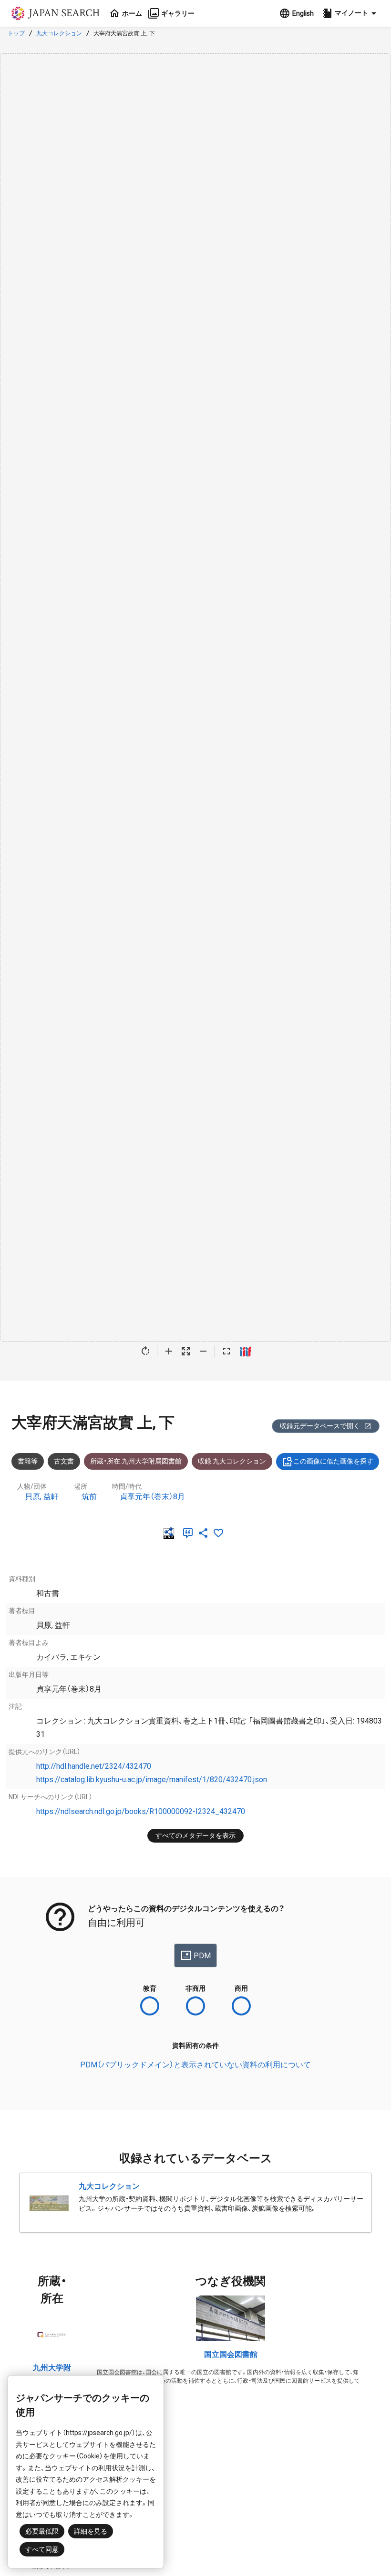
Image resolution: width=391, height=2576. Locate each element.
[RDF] (171, 1533)
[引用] (190, 1533)
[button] (350, 13)
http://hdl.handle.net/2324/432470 (94, 1766)
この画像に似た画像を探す (333, 1461)
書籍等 (28, 1461)
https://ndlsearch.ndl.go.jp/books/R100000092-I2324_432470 (141, 1811)
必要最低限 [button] (42, 2531)
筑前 (89, 1497)
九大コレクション (59, 33)
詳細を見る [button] (91, 2531)
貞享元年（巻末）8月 (152, 1497)
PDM (202, 1956)
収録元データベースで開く (320, 1426)
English (303, 13)
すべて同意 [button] (42, 2549)
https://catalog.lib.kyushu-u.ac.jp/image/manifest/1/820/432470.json (152, 1779)
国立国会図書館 (231, 2354)
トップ (16, 33)
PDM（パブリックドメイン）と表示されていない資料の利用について (195, 2065)
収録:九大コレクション (232, 1461)
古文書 (64, 1461)
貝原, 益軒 (42, 1497)
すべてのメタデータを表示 (195, 1835)
